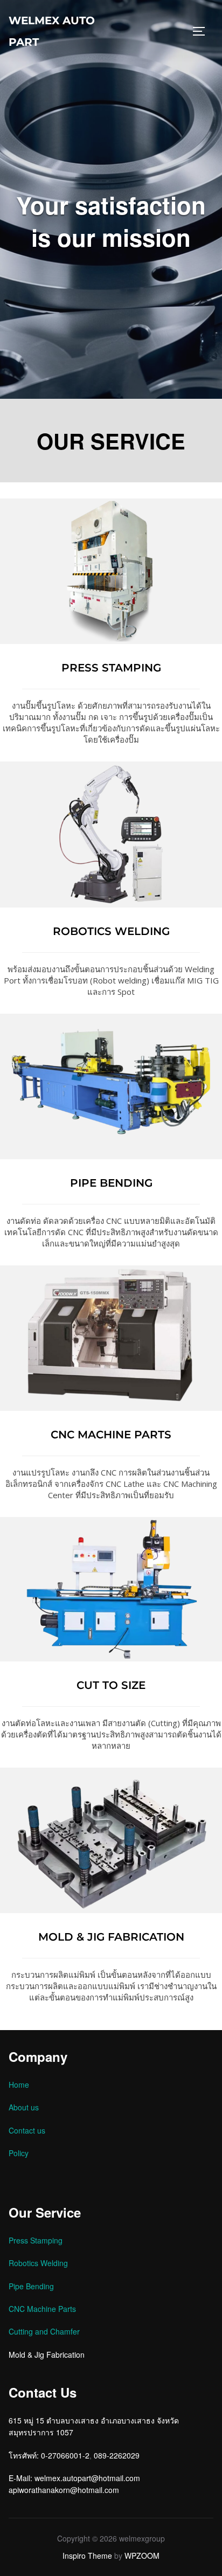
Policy (19, 2153)
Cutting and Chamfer (44, 2331)
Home (19, 2085)
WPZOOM (142, 2556)
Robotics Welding (38, 2263)
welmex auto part (52, 31)
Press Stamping (36, 2240)
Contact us (27, 2130)
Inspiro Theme (87, 2556)
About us (24, 2107)
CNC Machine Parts (42, 2309)
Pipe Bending (31, 2286)
